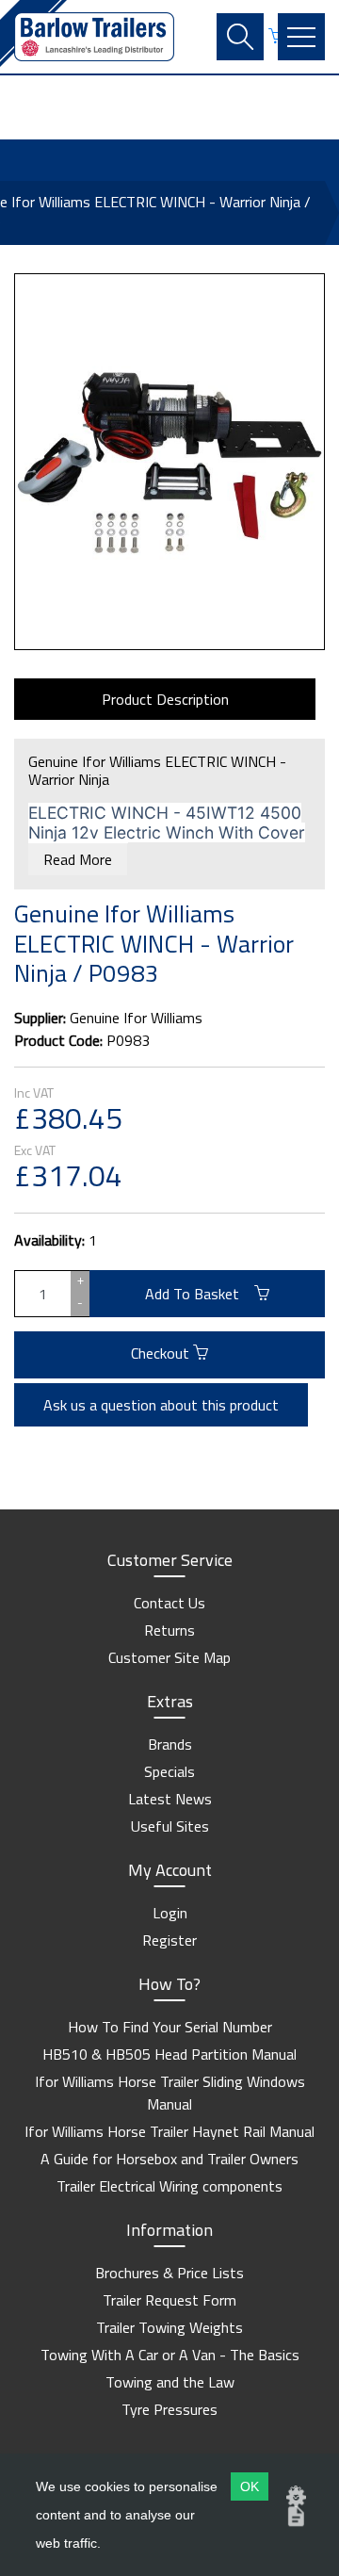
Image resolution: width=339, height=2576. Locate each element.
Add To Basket (200, 1294)
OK (250, 2486)
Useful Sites (170, 1826)
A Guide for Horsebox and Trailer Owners (169, 2159)
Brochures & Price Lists (169, 2273)
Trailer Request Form (169, 2300)
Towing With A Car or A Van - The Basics (170, 2355)
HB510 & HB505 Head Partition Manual (169, 2054)
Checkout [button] (162, 1353)
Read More (78, 859)
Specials (169, 1771)
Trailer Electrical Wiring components (169, 2186)
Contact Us (169, 1603)
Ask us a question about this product (161, 1405)
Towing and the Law (170, 2382)
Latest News (170, 1799)
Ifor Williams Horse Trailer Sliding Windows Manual (170, 2093)
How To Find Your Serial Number (170, 2027)
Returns (169, 1630)
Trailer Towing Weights (169, 2327)
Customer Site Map (169, 1657)
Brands (170, 1744)
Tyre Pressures (169, 2409)
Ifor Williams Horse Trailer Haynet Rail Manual (169, 2131)
